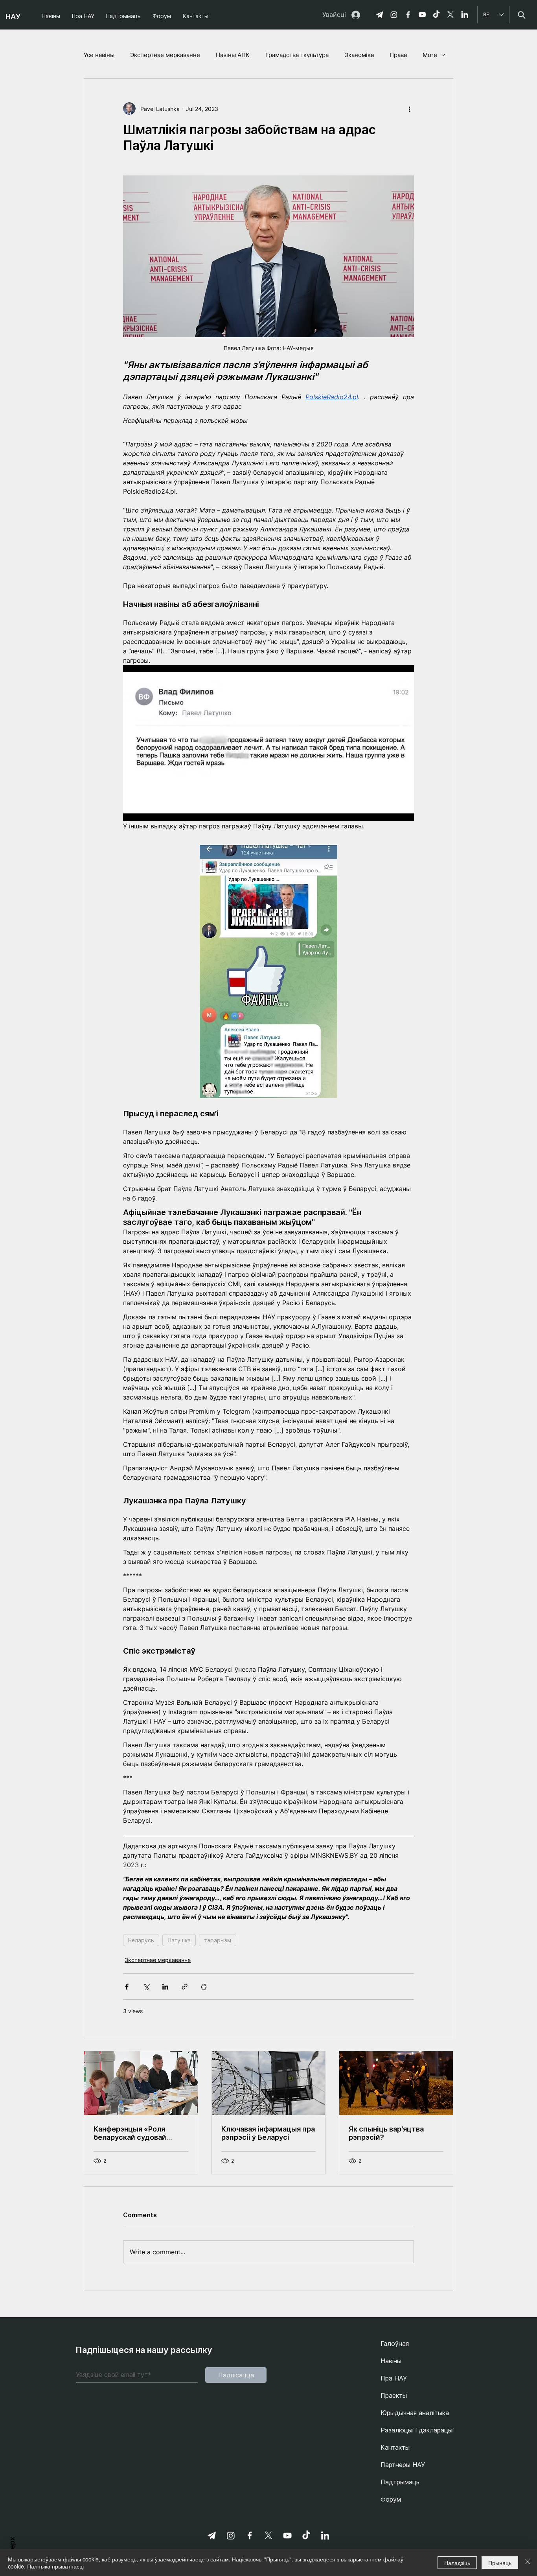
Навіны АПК (233, 55)
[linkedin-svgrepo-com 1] (465, 15)
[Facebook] (408, 15)
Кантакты (395, 2447)
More (430, 55)
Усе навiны (99, 55)
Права (398, 55)
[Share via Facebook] (127, 1987)
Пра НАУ (394, 2378)
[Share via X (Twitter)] (146, 1987)
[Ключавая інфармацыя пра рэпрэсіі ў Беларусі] (269, 2083)
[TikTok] (436, 15)
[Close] (528, 2563)
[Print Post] (204, 1987)
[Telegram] (380, 15)
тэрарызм (218, 1940)
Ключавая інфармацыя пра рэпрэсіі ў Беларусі (268, 2133)
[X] (451, 15)
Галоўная (395, 2344)
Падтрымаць (400, 2482)
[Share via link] (185, 1987)
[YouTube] (422, 15)
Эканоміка (359, 55)
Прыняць (500, 2563)
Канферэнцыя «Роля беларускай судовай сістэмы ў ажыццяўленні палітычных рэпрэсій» (138, 2133)
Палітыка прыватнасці (55, 2566)
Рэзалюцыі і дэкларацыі (417, 2430)
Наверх (12, 2548)
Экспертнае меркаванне (165, 55)
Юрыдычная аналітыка (415, 2413)
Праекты (394, 2395)
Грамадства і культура (297, 55)
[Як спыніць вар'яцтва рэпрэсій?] (396, 2083)
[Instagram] (394, 15)
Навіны (391, 2361)
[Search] (521, 15)
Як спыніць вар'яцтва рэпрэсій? (386, 2133)
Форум (391, 2499)
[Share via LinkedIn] (165, 1987)
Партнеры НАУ (403, 2465)
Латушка (179, 1940)
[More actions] (409, 109)
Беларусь (141, 1940)
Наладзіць (457, 2563)
